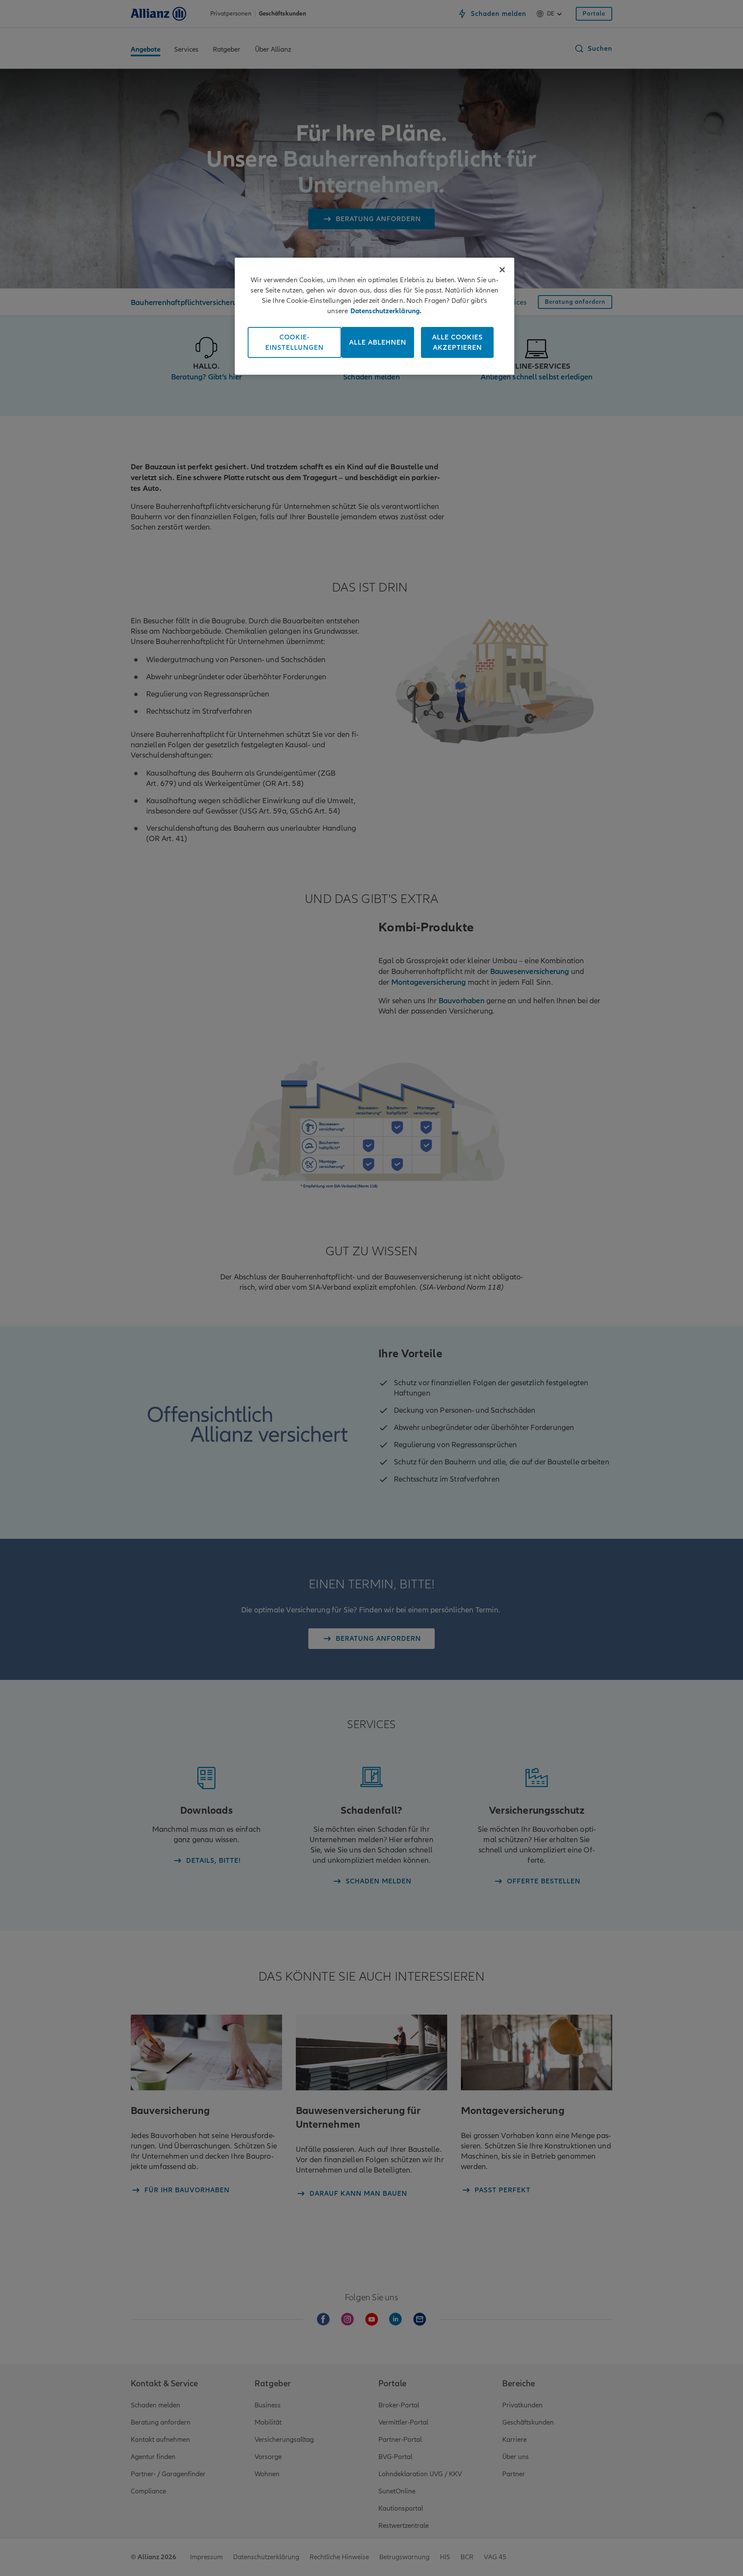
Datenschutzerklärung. (386, 311)
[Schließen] (502, 270)
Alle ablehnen (378, 342)
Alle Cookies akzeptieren (457, 342)
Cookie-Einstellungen (295, 342)
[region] (375, 316)
